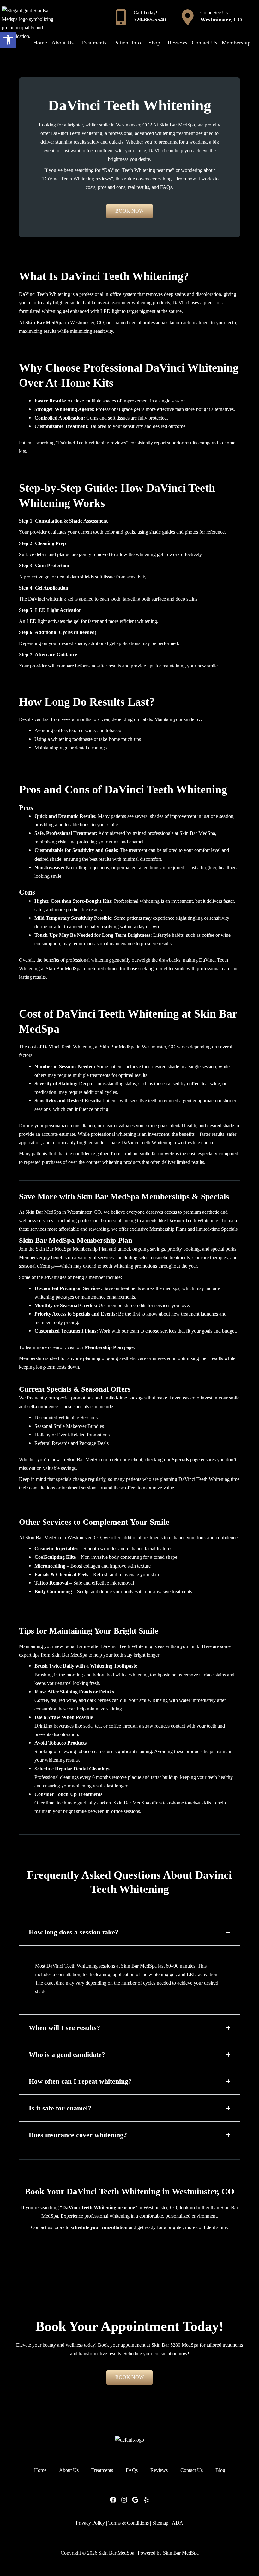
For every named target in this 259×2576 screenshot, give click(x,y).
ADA (178, 2523)
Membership (236, 43)
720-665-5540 (150, 20)
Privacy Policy (90, 2523)
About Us (63, 43)
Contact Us (205, 43)
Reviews (178, 43)
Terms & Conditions (129, 2523)
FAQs (132, 2470)
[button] (8, 40)
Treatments (94, 43)
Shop (154, 43)
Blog (220, 2470)
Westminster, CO (221, 20)
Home (40, 43)
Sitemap (160, 2523)
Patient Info (127, 43)
